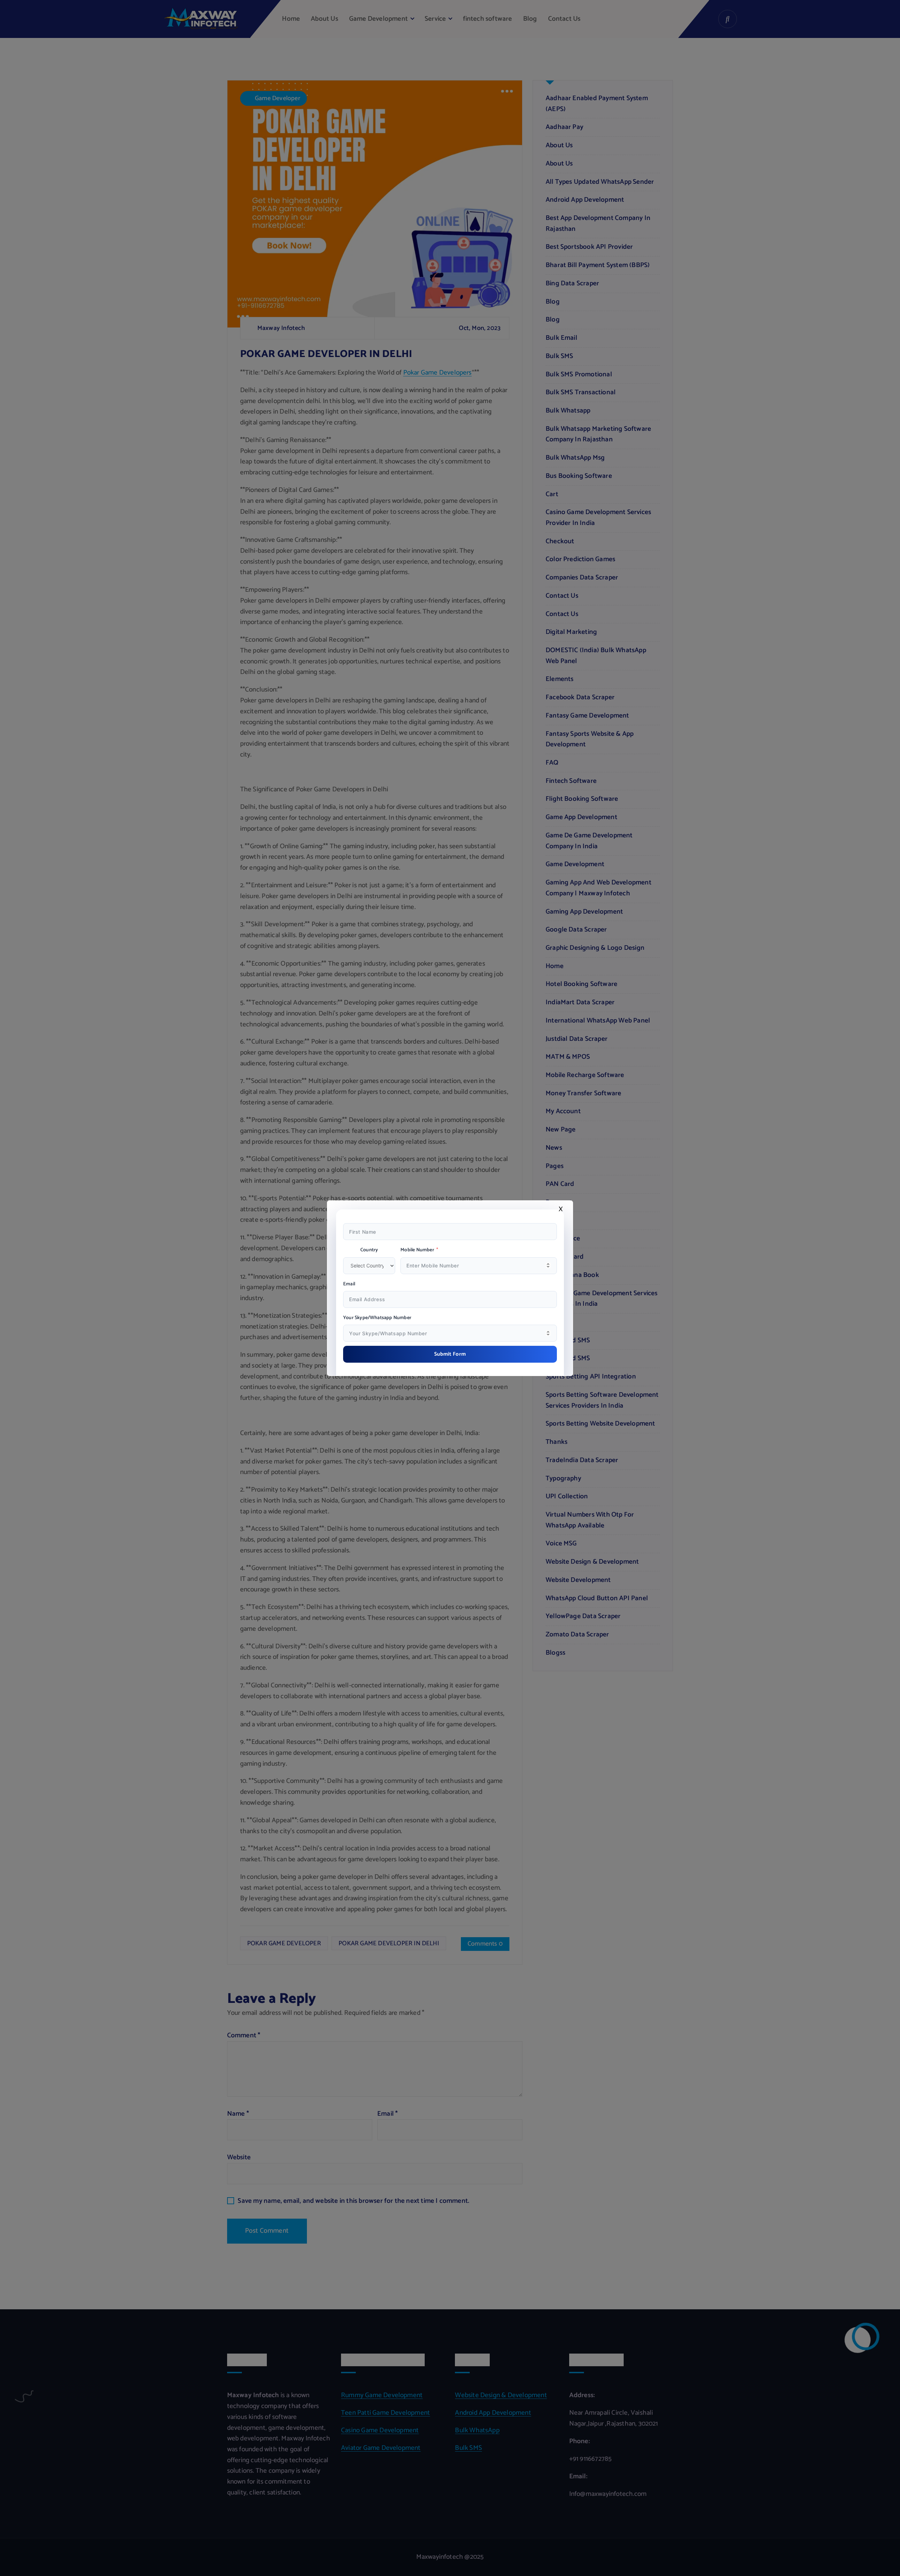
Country (369, 1250)
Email (349, 1284)
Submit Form (450, 1354)
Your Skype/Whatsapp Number (377, 1318)
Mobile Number (417, 1250)
